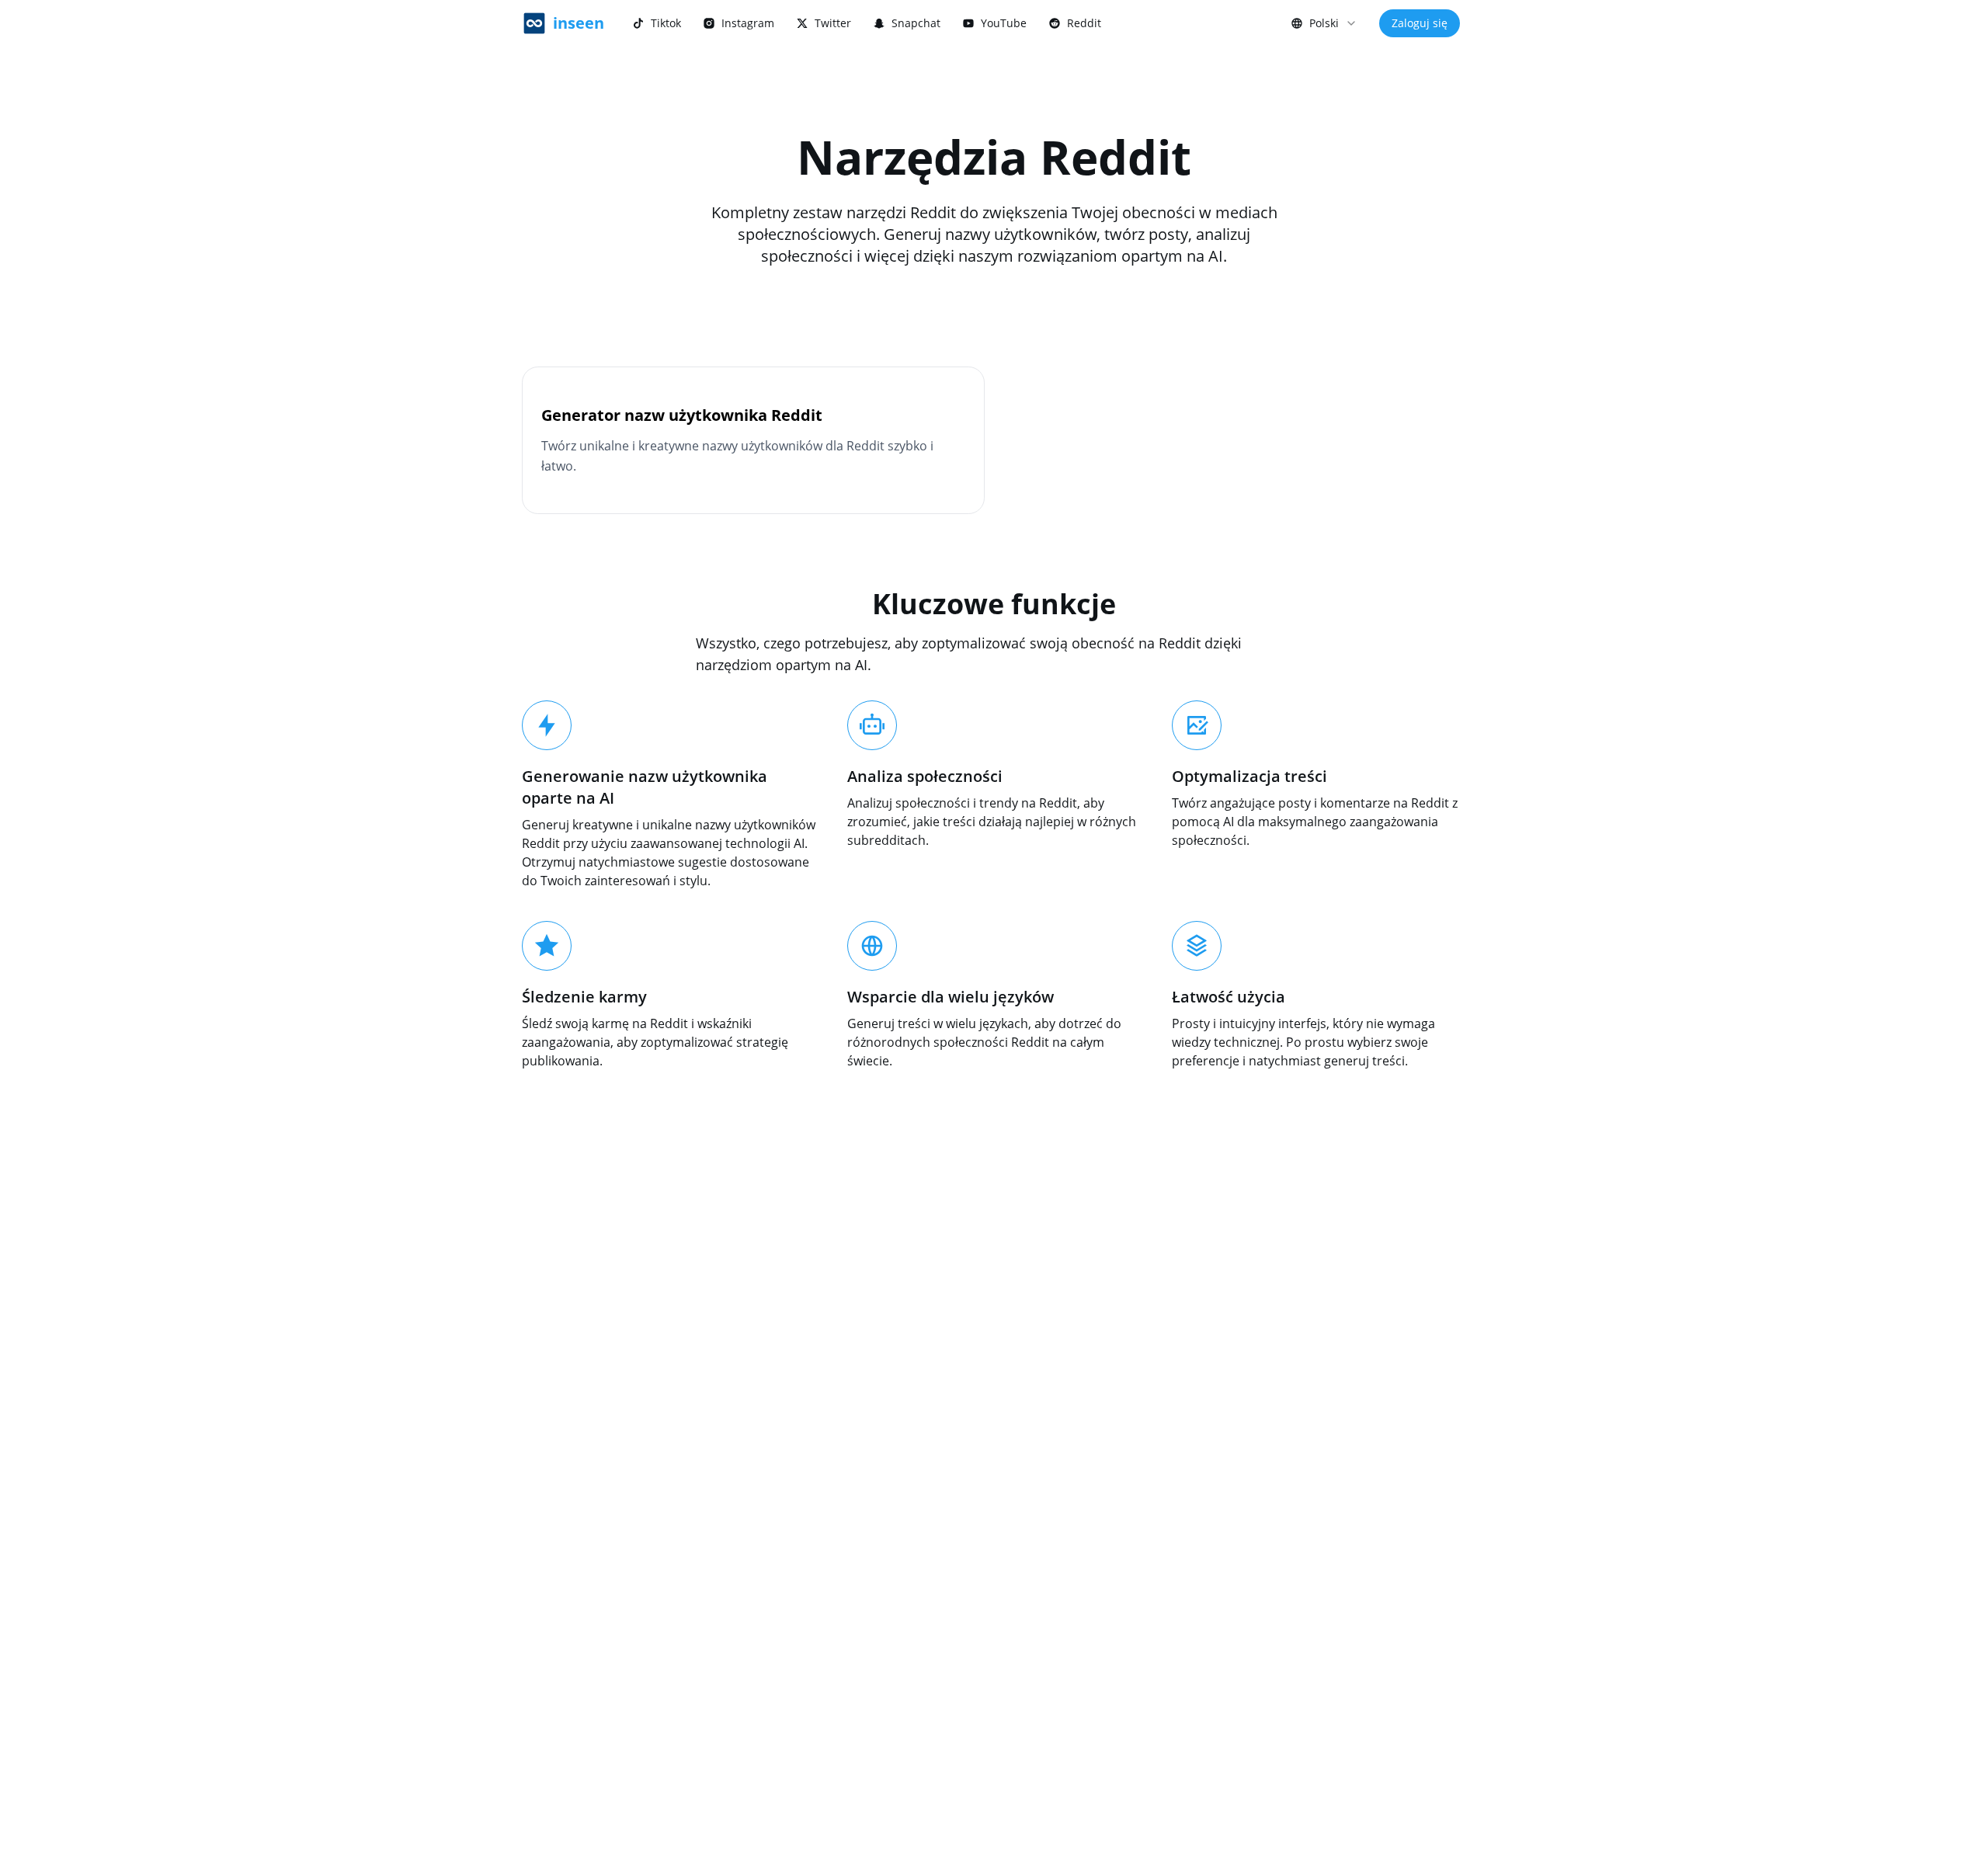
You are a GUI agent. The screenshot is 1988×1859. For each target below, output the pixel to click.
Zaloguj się (1420, 23)
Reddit (1084, 23)
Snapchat (916, 23)
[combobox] (1324, 23)
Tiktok (666, 23)
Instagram (748, 23)
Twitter (833, 23)
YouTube (1004, 23)
